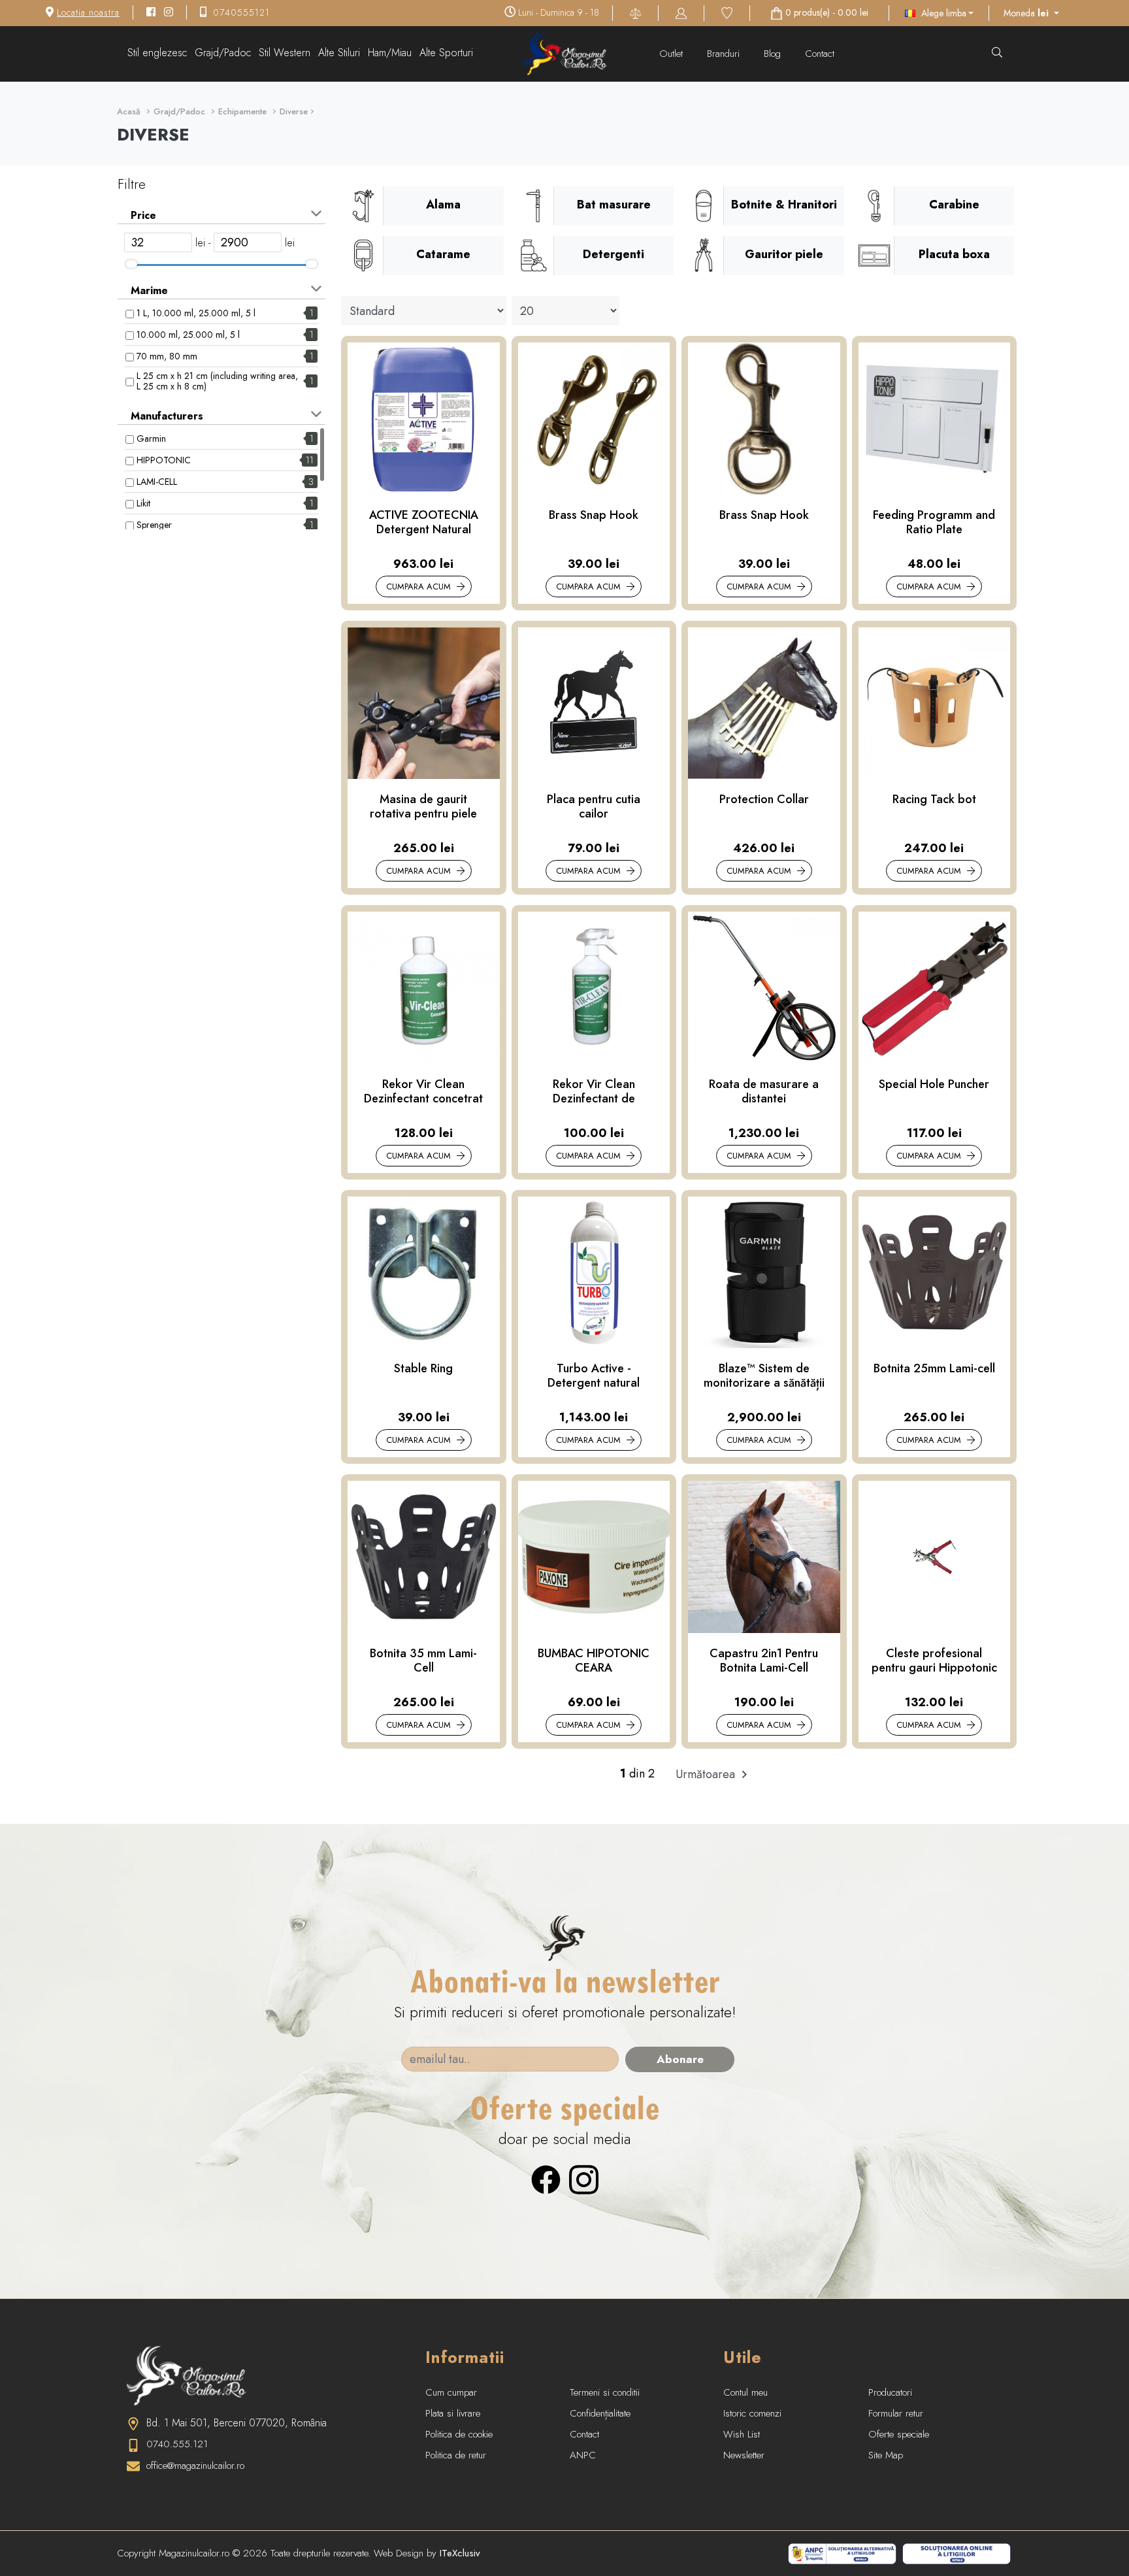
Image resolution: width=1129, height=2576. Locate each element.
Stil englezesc (157, 53)
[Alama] (363, 206)
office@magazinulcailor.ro (195, 2466)
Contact (820, 54)
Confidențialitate (600, 2413)
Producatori (890, 2392)
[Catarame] (363, 256)
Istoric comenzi (752, 2413)
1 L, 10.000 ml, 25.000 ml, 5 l (196, 313)
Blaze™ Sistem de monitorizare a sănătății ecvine (764, 1376)
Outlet (673, 54)
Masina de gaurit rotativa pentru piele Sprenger (423, 807)
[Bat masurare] (534, 206)
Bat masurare (614, 205)
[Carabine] (874, 206)
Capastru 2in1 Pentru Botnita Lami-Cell (764, 1661)
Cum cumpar (451, 2392)
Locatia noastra (88, 12)
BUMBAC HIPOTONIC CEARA (594, 1661)
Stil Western (285, 53)
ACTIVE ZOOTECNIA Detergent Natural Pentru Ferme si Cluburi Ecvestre (424, 522)
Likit (143, 503)
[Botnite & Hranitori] (704, 206)
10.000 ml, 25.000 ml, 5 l (188, 335)
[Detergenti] (534, 256)
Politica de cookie (459, 2434)
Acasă (129, 111)
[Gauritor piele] (704, 256)
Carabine (954, 205)
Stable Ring (423, 1369)
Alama (443, 205)
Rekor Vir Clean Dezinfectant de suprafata (594, 1092)
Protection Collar (764, 800)
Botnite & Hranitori (784, 205)
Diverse (294, 111)
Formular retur (896, 2413)
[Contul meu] (681, 12)
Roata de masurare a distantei (764, 1092)
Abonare (680, 2059)
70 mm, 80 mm (167, 356)
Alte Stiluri (339, 53)
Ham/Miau (390, 53)
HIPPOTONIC (164, 460)
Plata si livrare (453, 2413)
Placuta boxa (954, 254)
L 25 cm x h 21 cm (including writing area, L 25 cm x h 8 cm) (217, 381)
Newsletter (744, 2455)
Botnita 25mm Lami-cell (934, 1369)
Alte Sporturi (446, 53)
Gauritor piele (784, 254)
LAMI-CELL (157, 482)
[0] (727, 12)
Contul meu (745, 2392)
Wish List (742, 2434)
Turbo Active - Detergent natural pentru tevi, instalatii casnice (594, 1376)
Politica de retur (456, 2455)
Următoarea (707, 1774)
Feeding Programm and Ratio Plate (934, 522)
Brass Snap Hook (594, 516)
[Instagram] (584, 2178)
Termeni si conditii (605, 2392)
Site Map (886, 2455)
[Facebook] (546, 2178)
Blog (774, 54)
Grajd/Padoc (223, 53)
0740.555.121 (177, 2444)
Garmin (151, 438)
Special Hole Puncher (934, 1085)
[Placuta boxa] (874, 256)
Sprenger (154, 525)
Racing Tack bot (934, 800)
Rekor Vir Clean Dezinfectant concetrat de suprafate (423, 1092)
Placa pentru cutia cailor (594, 807)
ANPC (583, 2455)
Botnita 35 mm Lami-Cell (423, 1661)
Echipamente (242, 111)
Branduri (725, 54)
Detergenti (614, 254)
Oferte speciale (899, 2434)
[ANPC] (842, 2552)
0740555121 (241, 12)
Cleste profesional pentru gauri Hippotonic (934, 1661)
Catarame (443, 254)
